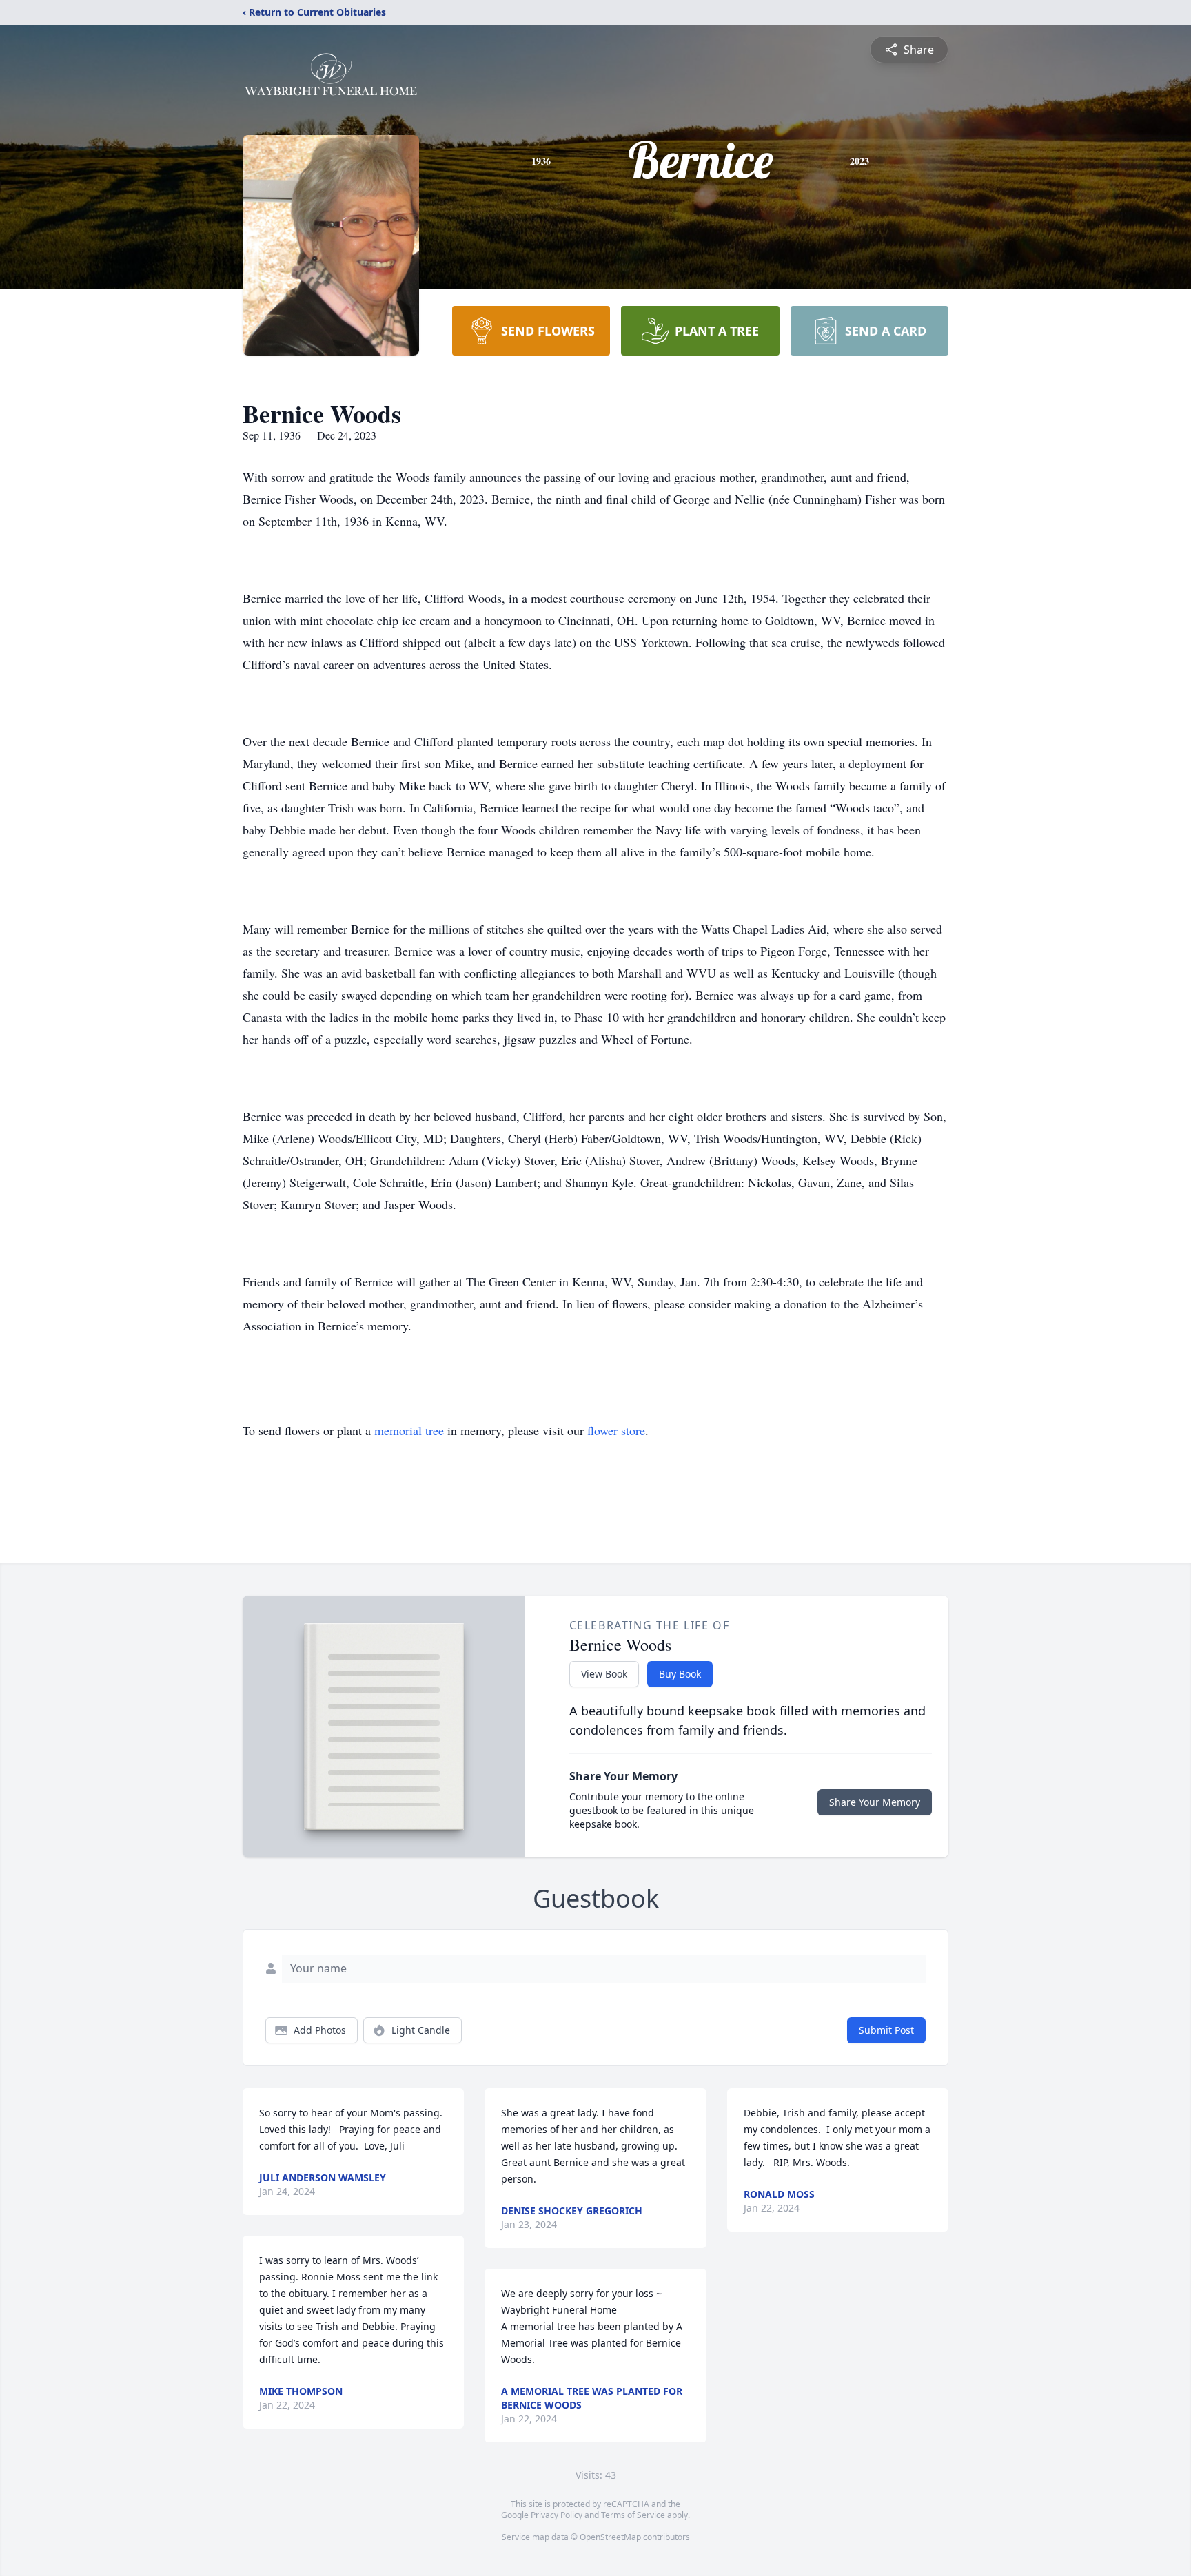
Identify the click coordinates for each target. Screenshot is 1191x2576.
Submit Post (886, 2030)
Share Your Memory (875, 1802)
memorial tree (409, 1430)
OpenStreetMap (610, 2537)
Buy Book (680, 1674)
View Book (604, 1674)
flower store (616, 1430)
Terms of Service (633, 2515)
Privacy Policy (557, 2515)
